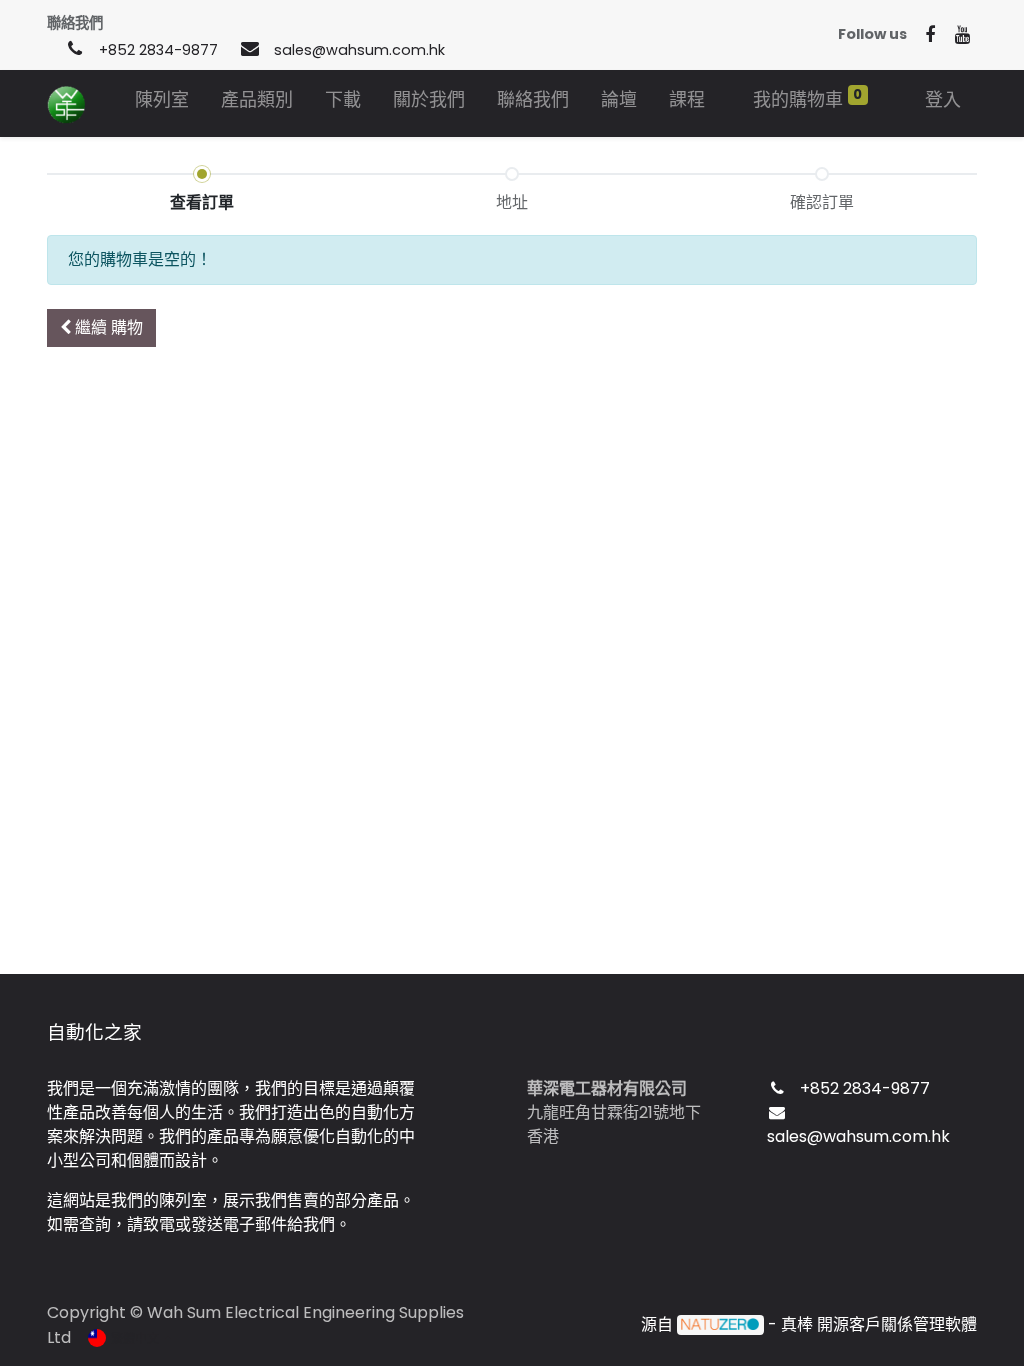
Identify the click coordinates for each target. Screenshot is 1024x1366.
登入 (943, 99)
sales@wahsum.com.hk (359, 50)
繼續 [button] (107, 327)
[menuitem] (162, 103)
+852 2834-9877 (158, 50)
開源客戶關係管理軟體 (897, 1324)
